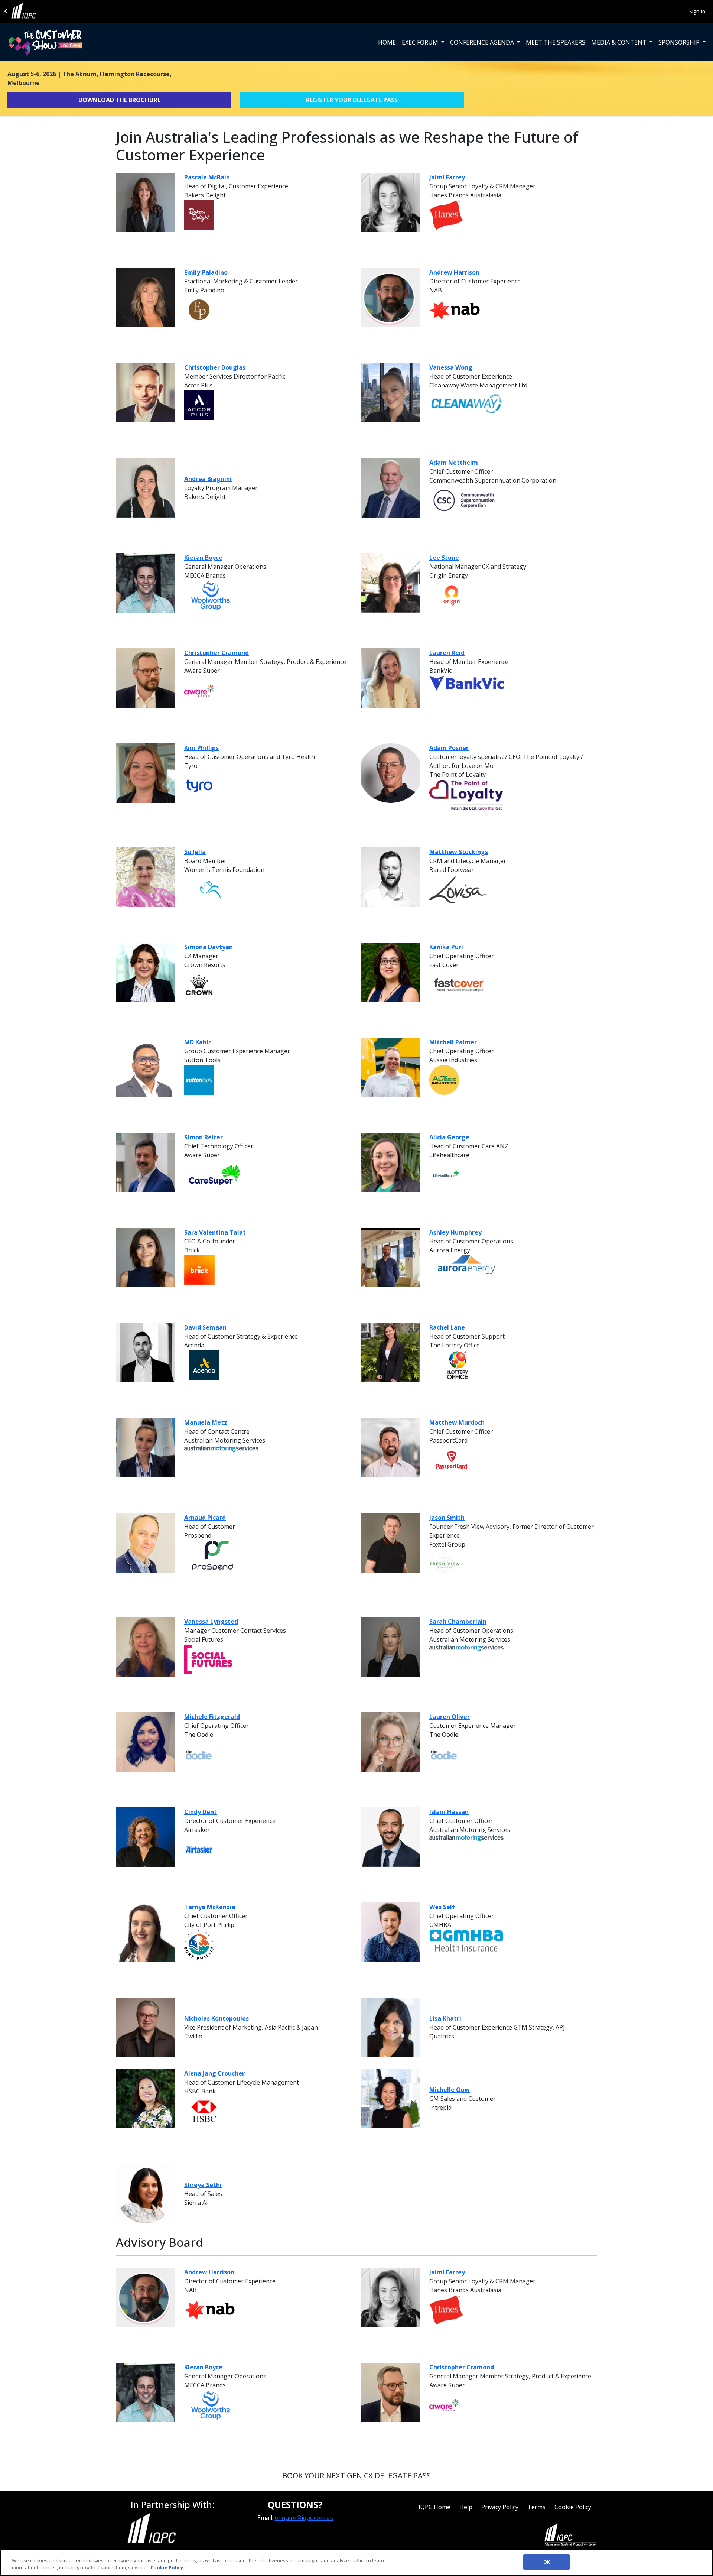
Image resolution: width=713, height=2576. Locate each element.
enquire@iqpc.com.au (304, 2518)
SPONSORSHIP (680, 42)
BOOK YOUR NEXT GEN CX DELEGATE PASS (356, 2476)
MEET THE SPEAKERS (556, 42)
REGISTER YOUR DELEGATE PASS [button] (352, 100)
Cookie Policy (573, 2507)
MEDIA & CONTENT (620, 42)
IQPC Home (434, 2507)
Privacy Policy (500, 2507)
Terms (536, 2507)
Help (466, 2507)
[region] (356, 2563)
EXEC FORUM (421, 42)
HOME (387, 42)
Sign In (697, 11)
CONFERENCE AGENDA (483, 42)
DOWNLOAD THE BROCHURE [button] (119, 100)
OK (547, 2562)
